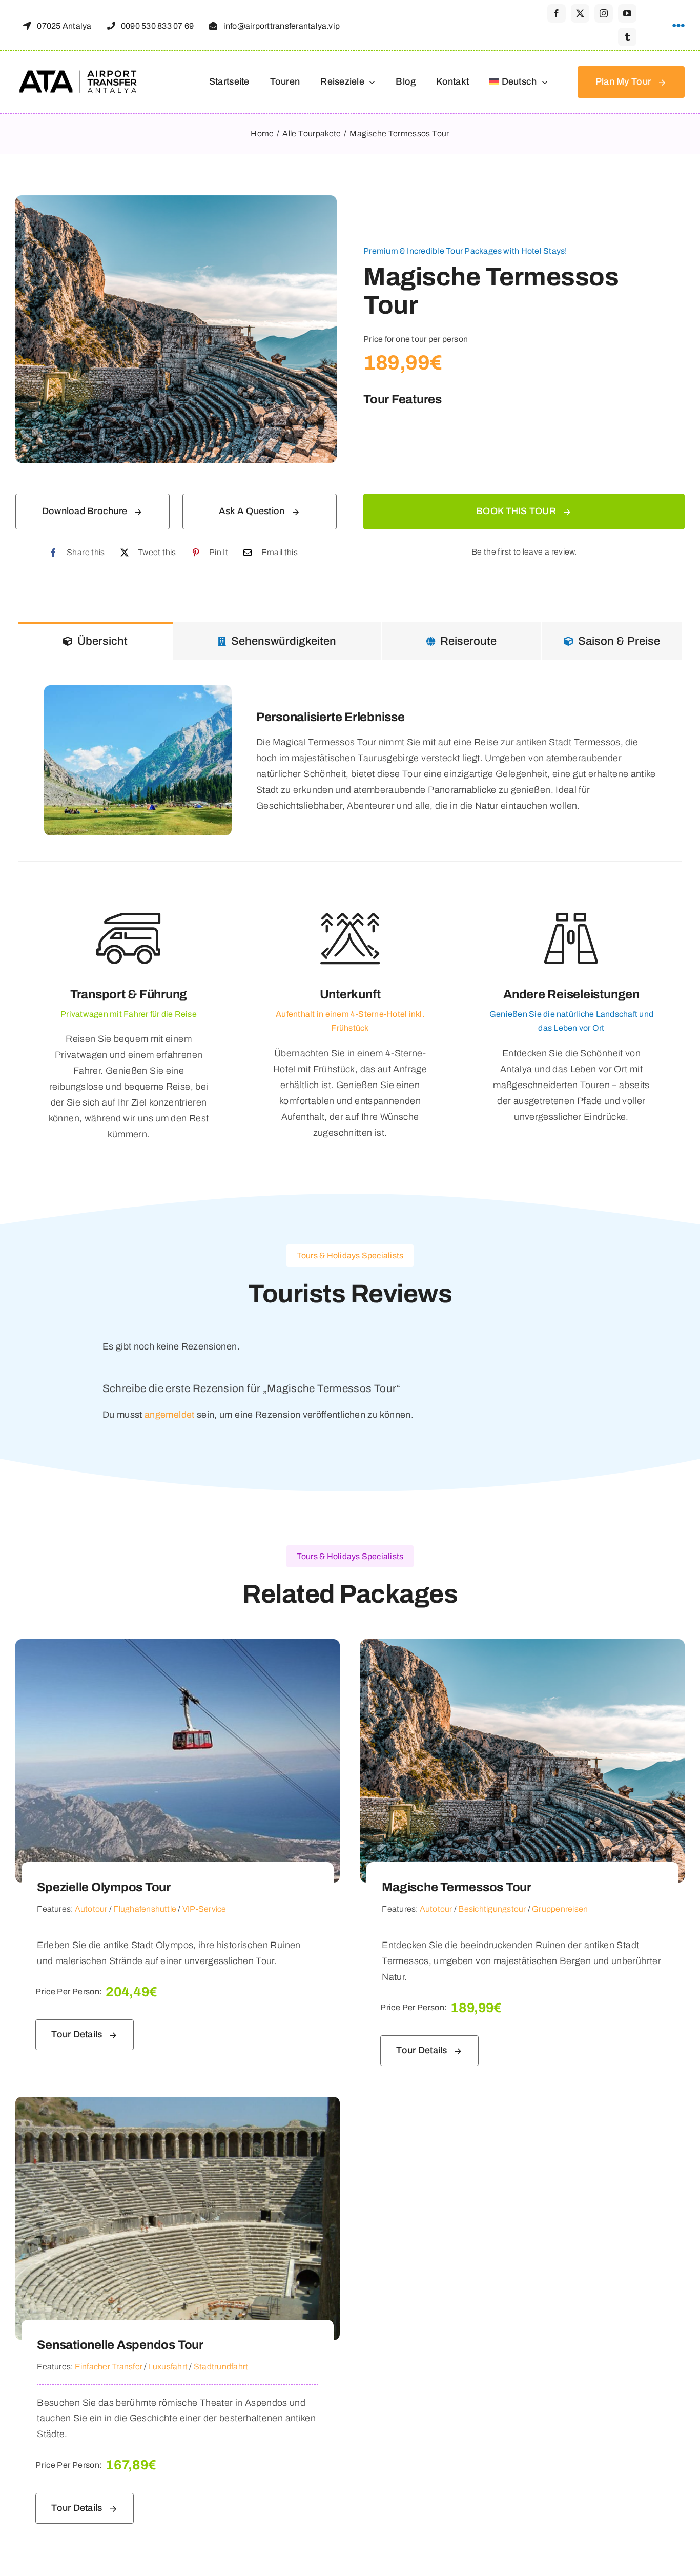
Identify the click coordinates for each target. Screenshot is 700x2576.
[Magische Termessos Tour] (522, 1647)
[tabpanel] (350, 761)
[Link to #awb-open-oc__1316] (678, 26)
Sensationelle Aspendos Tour (120, 2345)
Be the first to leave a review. (524, 552)
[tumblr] (627, 37)
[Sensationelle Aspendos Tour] (178, 2104)
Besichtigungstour (492, 1909)
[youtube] (627, 13)
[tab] (96, 641)
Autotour (91, 1909)
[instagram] (604, 13)
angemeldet (170, 1415)
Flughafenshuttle (145, 1909)
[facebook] (557, 13)
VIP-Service (204, 1909)
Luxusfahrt (168, 2367)
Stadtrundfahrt (221, 2367)
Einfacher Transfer (109, 2367)
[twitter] (580, 13)
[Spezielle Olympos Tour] (178, 1647)
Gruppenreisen (560, 1909)
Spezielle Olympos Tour (104, 1887)
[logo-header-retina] (79, 74)
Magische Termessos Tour (456, 1887)
